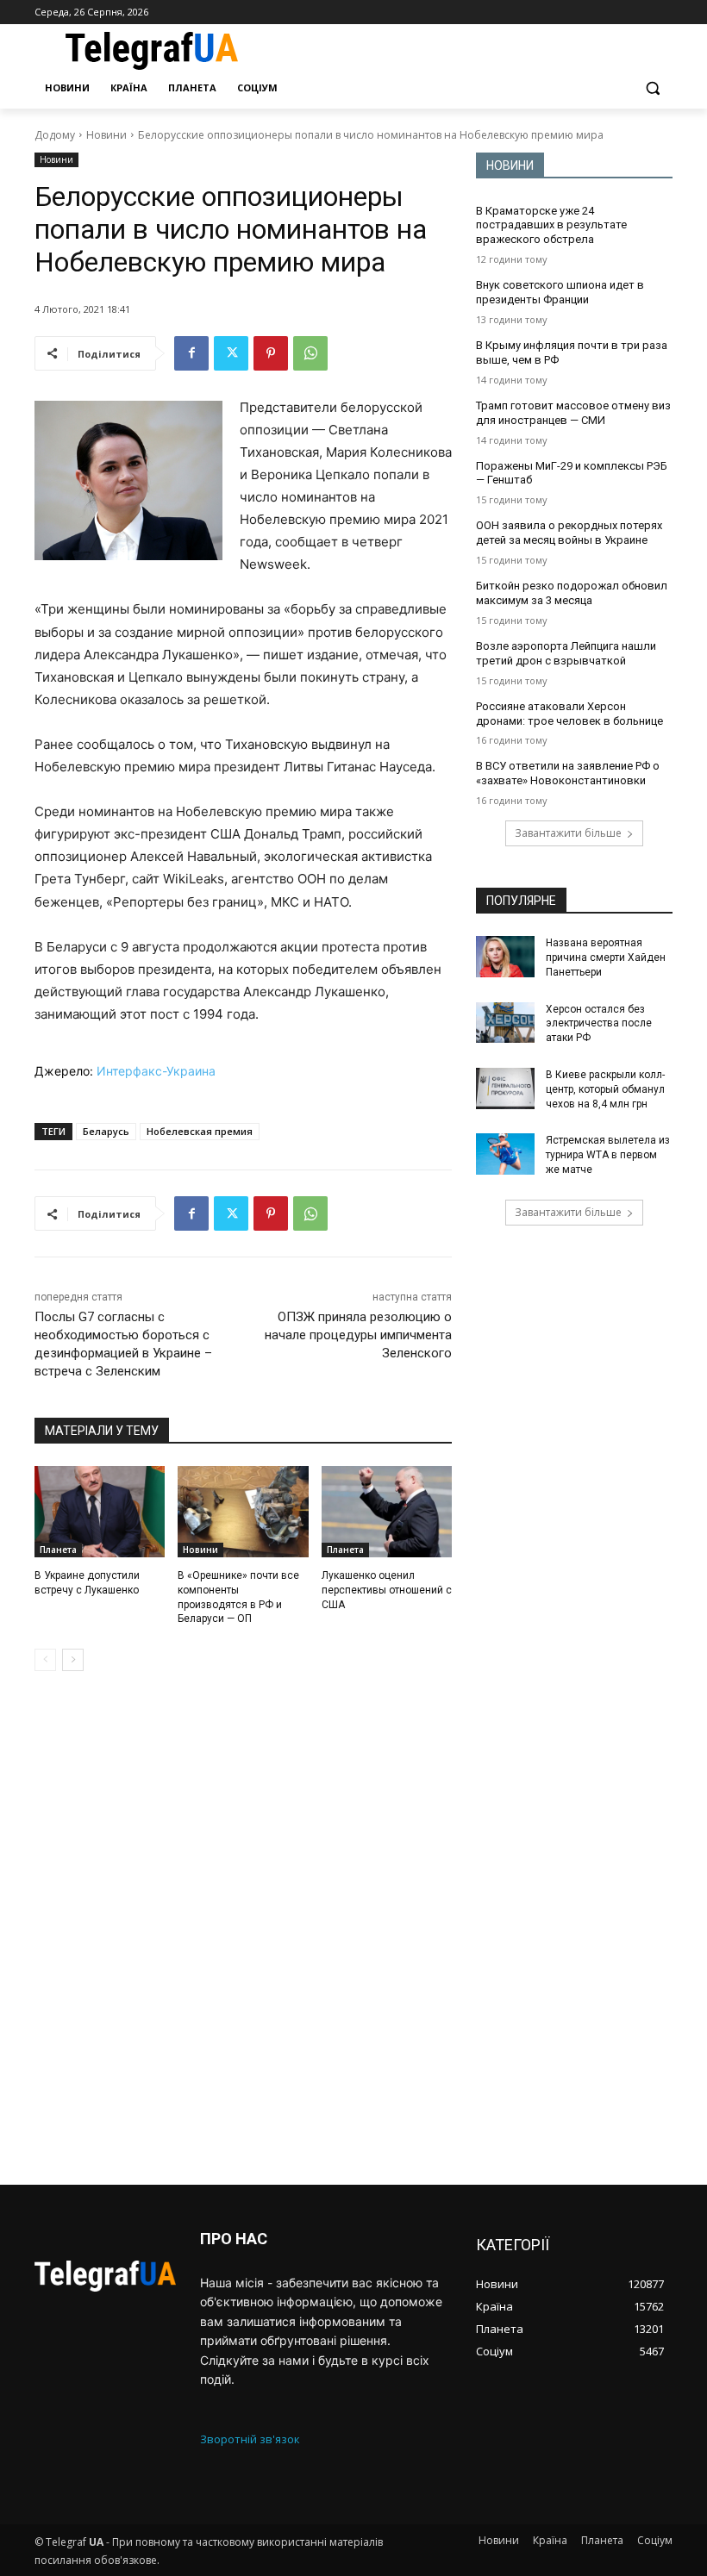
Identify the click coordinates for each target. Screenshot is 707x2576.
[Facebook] (191, 353)
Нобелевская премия (200, 1131)
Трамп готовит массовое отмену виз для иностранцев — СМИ (573, 413)
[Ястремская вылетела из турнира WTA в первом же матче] (505, 1154)
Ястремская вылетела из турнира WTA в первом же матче (608, 1155)
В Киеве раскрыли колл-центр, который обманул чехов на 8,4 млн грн (605, 1089)
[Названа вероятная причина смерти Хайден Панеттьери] (505, 957)
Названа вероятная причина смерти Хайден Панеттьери (606, 957)
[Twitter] (231, 353)
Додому (55, 135)
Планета (58, 1550)
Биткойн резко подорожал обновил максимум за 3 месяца (572, 593)
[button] (652, 88)
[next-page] (73, 1660)
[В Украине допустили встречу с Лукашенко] (100, 1512)
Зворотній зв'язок (250, 2439)
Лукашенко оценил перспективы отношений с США (387, 1590)
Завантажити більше (568, 833)
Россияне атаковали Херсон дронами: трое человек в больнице (569, 714)
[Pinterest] (271, 353)
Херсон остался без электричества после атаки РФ (599, 1024)
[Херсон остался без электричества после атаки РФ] (505, 1023)
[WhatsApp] (310, 353)
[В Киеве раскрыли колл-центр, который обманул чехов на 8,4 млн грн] (505, 1088)
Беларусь (106, 1131)
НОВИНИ (510, 165)
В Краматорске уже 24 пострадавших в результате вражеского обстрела (551, 225)
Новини (106, 135)
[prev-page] (45, 1660)
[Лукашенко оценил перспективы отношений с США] (387, 1512)
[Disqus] (243, 1928)
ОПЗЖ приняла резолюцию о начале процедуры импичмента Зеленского (358, 1335)
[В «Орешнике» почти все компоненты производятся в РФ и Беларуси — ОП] (243, 1512)
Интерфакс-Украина (156, 1071)
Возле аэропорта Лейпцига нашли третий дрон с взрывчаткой (566, 653)
